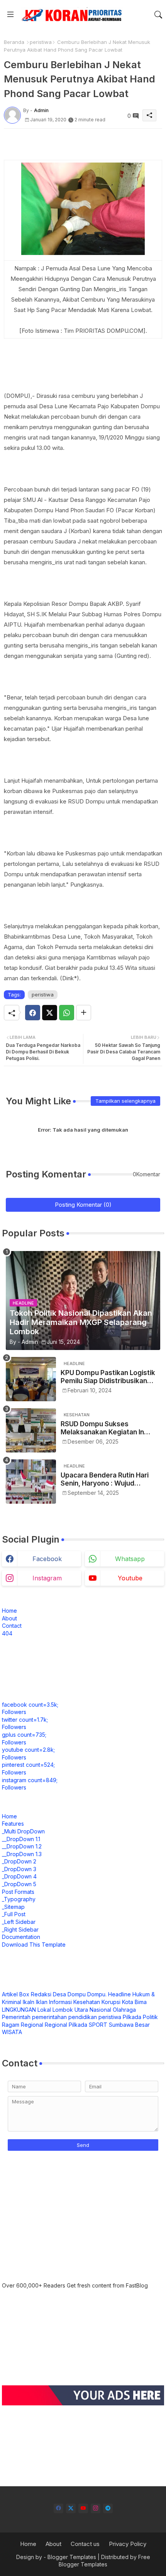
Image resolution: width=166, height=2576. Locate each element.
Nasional (100, 2010)
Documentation (21, 1937)
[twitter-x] (71, 2508)
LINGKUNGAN (19, 2010)
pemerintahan (49, 2017)
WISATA (12, 2032)
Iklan (42, 2002)
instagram (47, 1578)
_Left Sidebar (19, 1922)
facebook (47, 1559)
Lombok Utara (70, 2010)
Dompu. (97, 1994)
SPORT (98, 2025)
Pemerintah (16, 2017)
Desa (59, 1994)
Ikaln (29, 2002)
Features (13, 1824)
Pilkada (132, 2017)
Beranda (14, 42)
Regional (32, 2025)
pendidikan (83, 2017)
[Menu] (10, 15)
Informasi (60, 2002)
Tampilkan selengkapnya (125, 1101)
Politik (150, 2017)
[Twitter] (50, 1013)
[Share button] (84, 1013)
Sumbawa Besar (129, 2025)
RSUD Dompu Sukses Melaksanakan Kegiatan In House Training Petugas (102, 1428)
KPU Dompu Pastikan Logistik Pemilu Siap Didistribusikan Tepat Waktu (108, 1377)
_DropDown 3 (19, 1869)
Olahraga (124, 2010)
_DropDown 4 (19, 1876)
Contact (12, 1626)
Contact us (85, 2544)
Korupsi (111, 2002)
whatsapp (130, 1559)
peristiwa (41, 42)
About (9, 1618)
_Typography (19, 1899)
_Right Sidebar (20, 1929)
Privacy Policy (128, 2544)
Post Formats (18, 1892)
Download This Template (34, 1945)
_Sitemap (13, 1907)
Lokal (44, 2010)
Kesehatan (87, 2002)
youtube (130, 1578)
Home (9, 1611)
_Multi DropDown (23, 1831)
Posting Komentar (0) (83, 1205)
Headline (119, 1994)
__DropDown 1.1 (21, 1839)
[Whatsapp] (67, 1013)
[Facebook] (33, 1013)
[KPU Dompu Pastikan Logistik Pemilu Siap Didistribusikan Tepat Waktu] (31, 1379)
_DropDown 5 (19, 1884)
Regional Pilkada (66, 2025)
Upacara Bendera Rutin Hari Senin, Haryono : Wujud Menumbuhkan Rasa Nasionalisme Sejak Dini (105, 1479)
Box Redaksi (35, 1994)
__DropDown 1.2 (22, 1846)
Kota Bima (134, 2002)
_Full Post (14, 1914)
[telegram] (108, 2508)
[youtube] (83, 2508)
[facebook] (58, 2508)
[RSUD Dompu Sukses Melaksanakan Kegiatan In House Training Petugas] (31, 1430)
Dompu (77, 1994)
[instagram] (96, 2508)
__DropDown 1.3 (22, 1854)
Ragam (11, 2025)
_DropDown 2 (19, 1861)
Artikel (10, 1994)
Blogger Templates (72, 2557)
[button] (158, 15)
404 (7, 1633)
